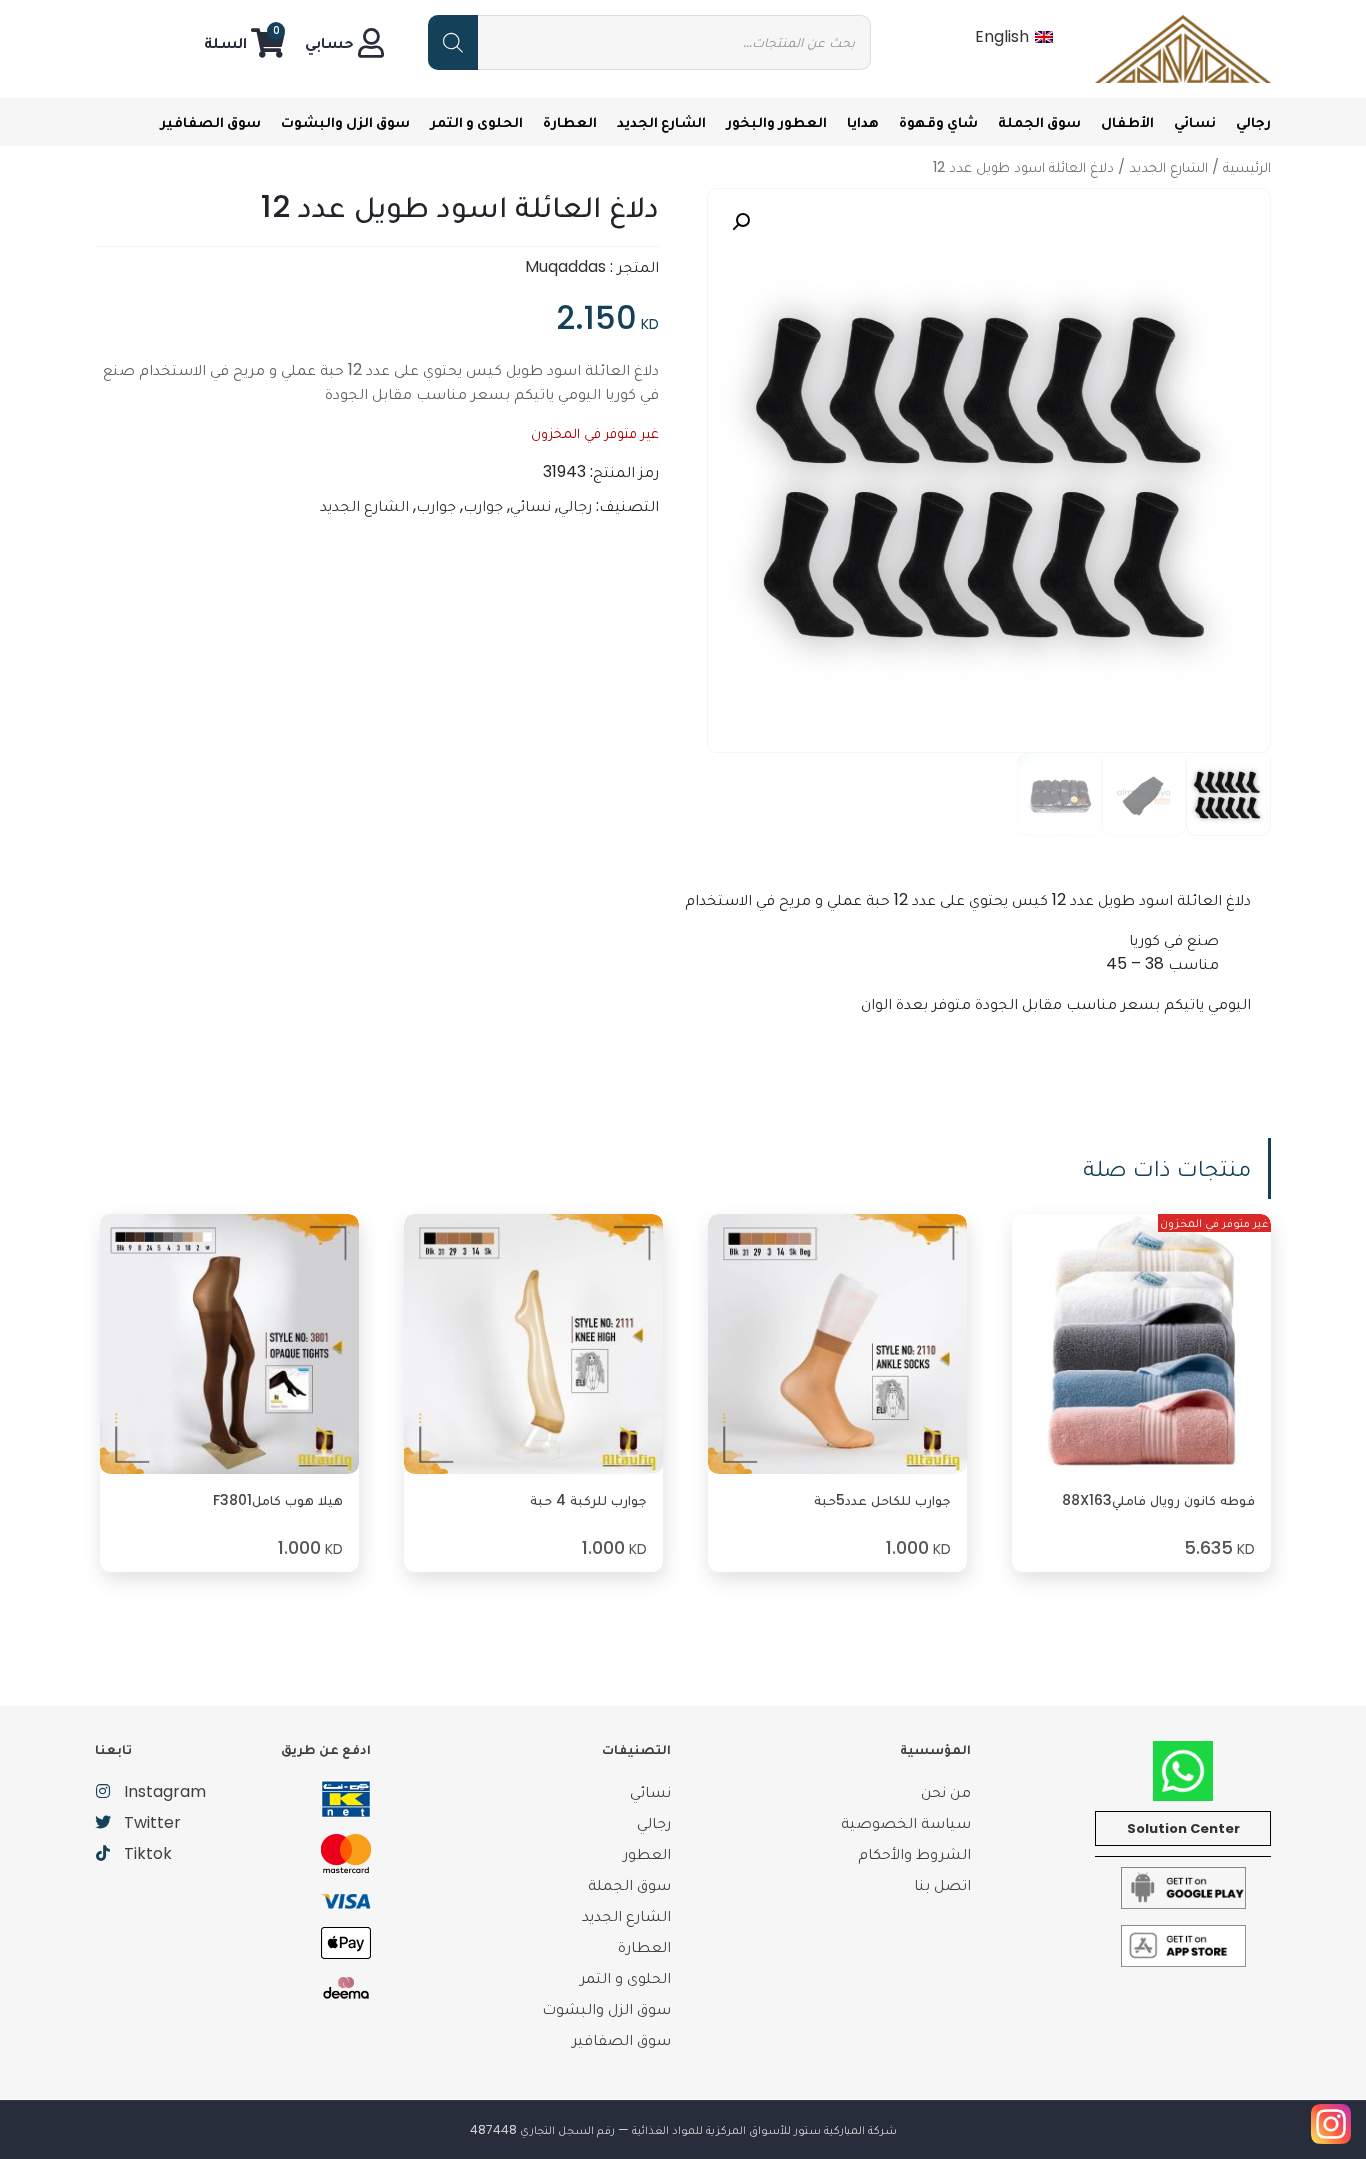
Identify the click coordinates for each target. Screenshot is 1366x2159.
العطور (647, 1853)
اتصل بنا (942, 1884)
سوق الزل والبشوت (345, 121)
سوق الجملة (1039, 121)
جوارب (483, 505)
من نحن (946, 1791)
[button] (741, 222)
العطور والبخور (776, 121)
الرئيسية (1247, 167)
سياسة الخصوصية (906, 1822)
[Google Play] (1183, 1887)
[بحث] (453, 42)
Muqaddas (565, 266)
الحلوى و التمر (476, 121)
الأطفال (1127, 121)
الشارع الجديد (661, 121)
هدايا (863, 121)
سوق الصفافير (210, 121)
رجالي (1253, 121)
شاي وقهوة (938, 121)
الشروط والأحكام (914, 1853)
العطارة (570, 121)
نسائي (1195, 121)
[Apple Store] (1183, 1945)
